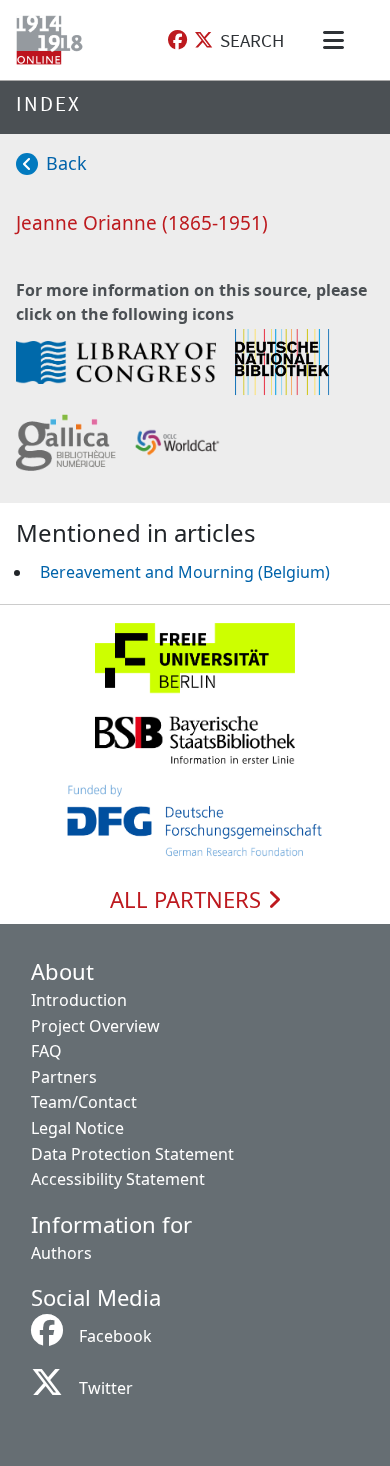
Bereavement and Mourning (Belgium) (185, 572)
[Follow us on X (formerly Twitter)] (203, 40)
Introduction (79, 1000)
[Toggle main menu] (337, 40)
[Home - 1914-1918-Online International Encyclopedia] (53, 40)
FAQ (46, 1051)
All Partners (188, 900)
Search (252, 40)
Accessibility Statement (118, 1179)
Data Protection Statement (132, 1154)
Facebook (115, 1336)
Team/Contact (84, 1102)
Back (66, 163)
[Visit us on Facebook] (177, 40)
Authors (61, 1253)
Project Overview (95, 1026)
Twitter (106, 1388)
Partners (64, 1077)
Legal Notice (77, 1128)
